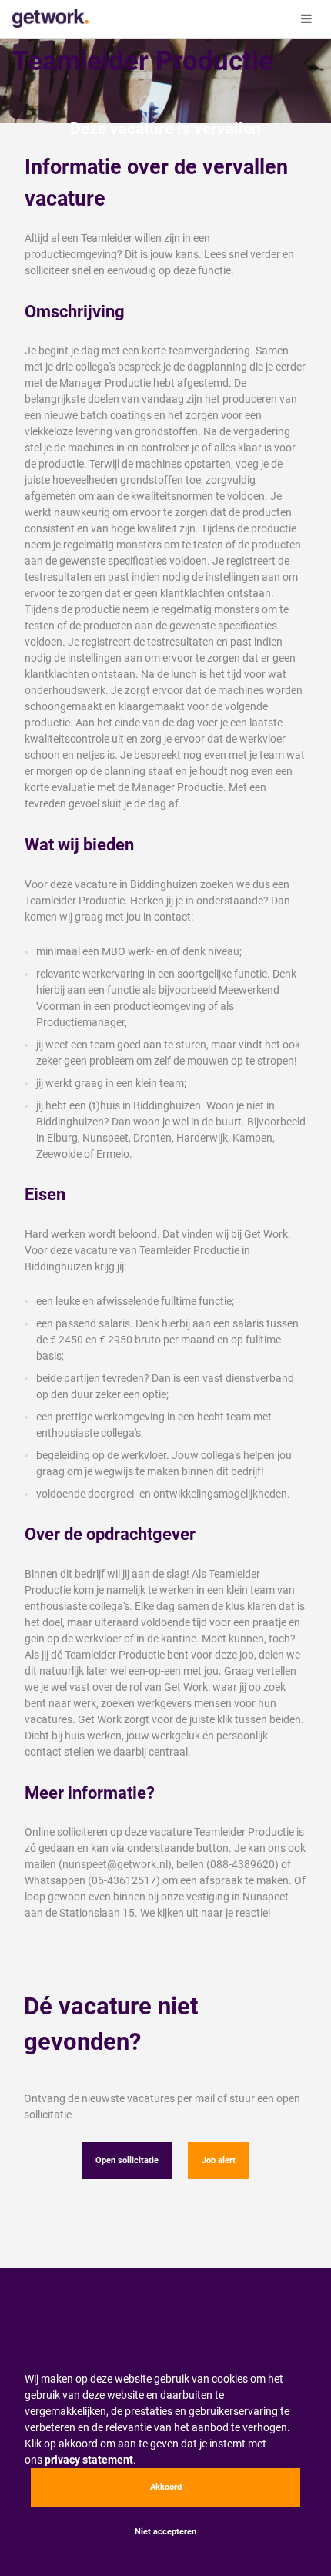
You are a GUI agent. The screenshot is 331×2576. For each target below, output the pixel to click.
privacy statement (89, 2460)
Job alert (219, 2160)
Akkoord (166, 2487)
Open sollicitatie (127, 2160)
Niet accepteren (165, 2532)
